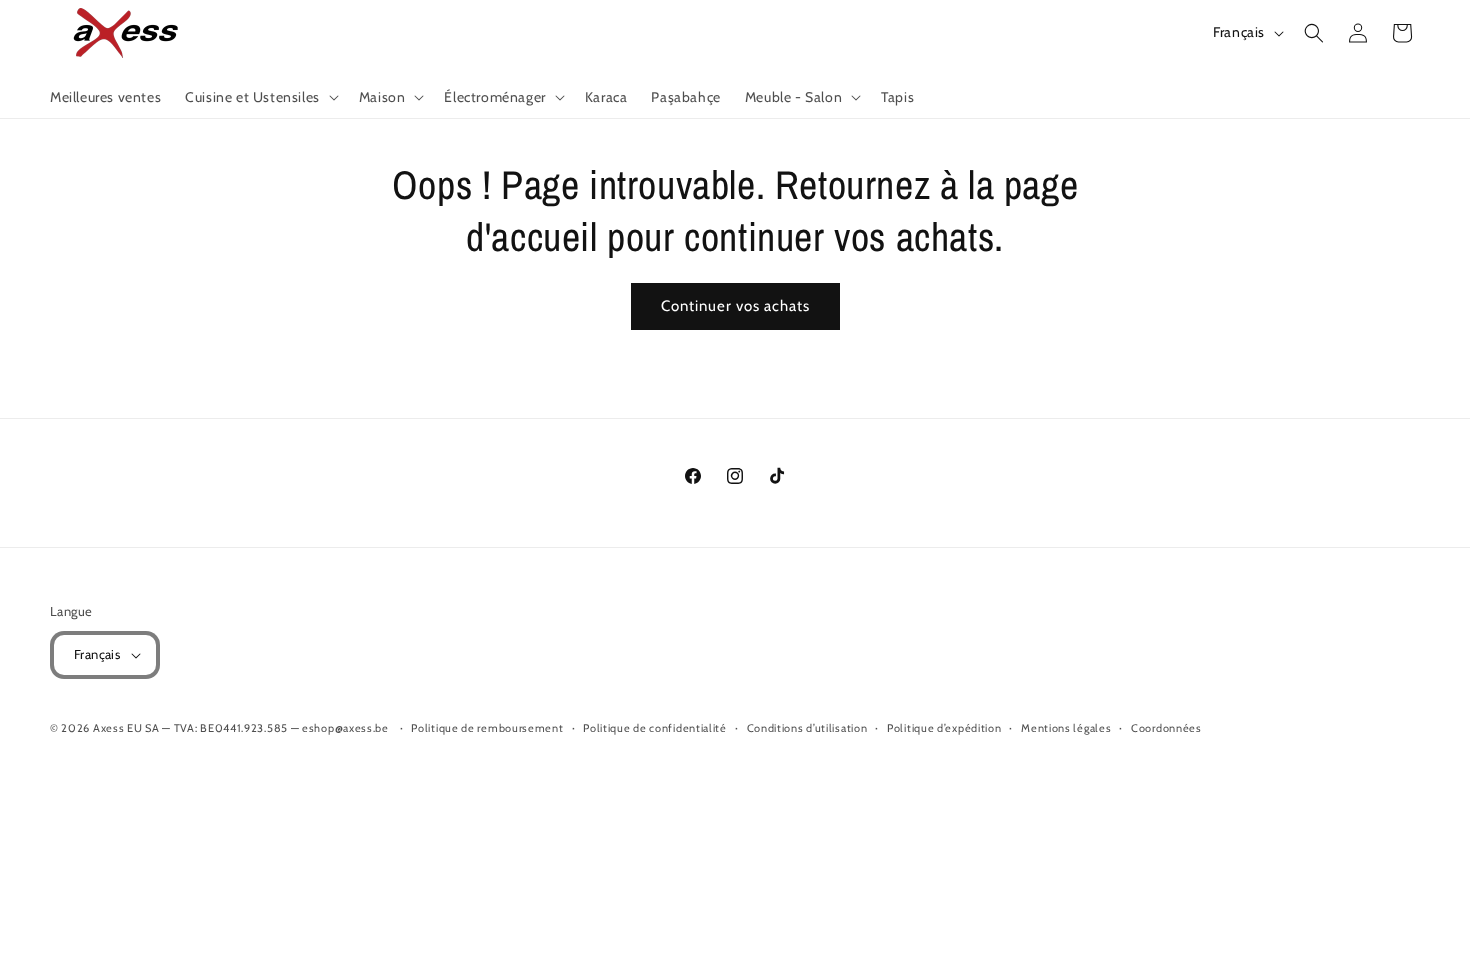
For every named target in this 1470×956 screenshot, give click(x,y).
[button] (260, 97)
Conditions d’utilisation (807, 728)
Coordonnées (1166, 728)
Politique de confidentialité (655, 728)
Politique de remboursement (487, 728)
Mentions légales (1066, 728)
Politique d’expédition (944, 728)
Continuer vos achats (735, 306)
